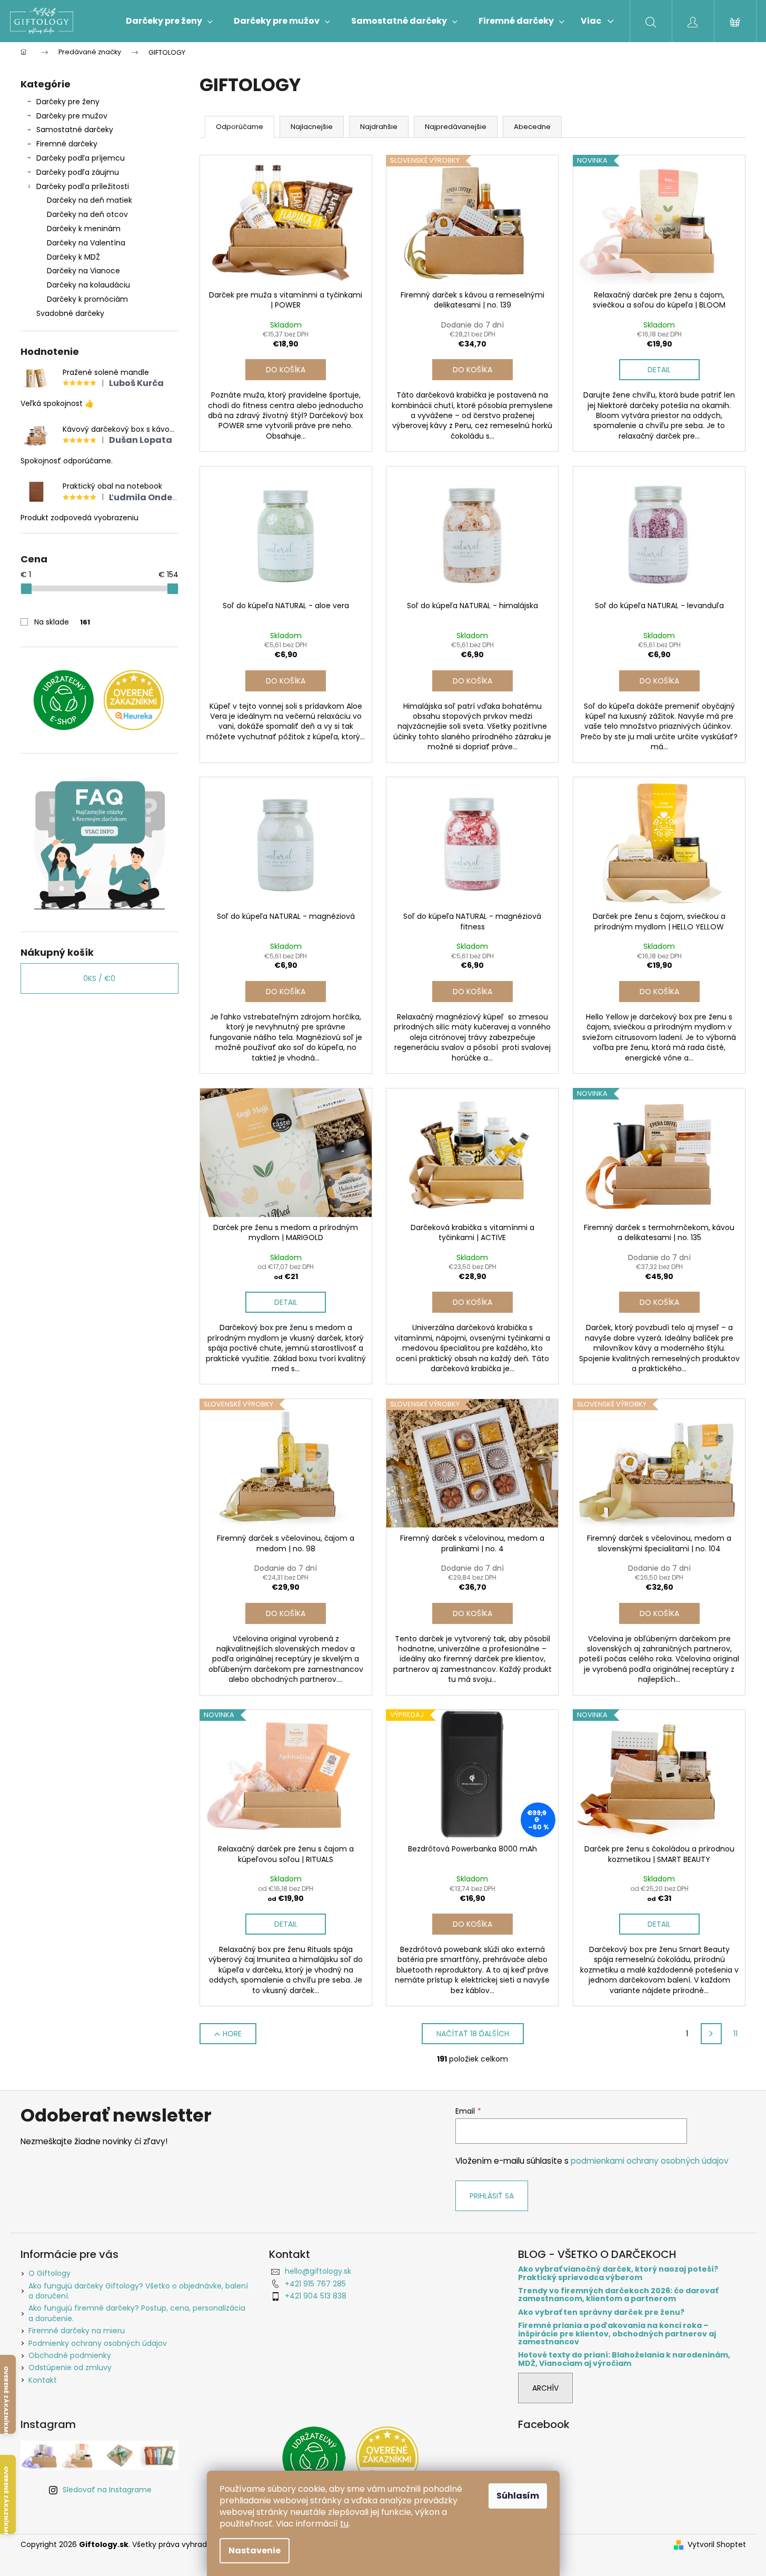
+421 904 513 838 (316, 2296)
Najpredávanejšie (456, 127)
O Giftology (49, 2273)
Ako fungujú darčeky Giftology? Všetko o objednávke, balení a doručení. (138, 2291)
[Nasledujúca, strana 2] (711, 2034)
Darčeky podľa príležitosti (83, 186)
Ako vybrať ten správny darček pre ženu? (601, 2312)
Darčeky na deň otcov (87, 214)
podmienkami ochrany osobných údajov (650, 2161)
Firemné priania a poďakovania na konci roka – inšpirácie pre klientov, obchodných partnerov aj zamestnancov (617, 2334)
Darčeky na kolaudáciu (88, 285)
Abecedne (532, 127)
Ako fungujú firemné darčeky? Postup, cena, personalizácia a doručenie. (137, 2313)
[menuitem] (169, 21)
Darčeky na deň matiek (89, 200)
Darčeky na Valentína (86, 243)
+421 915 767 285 (315, 2284)
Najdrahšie (379, 127)
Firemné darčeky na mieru (77, 2331)
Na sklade (62, 622)
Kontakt (43, 2380)
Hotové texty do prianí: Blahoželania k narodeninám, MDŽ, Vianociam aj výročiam (624, 2359)
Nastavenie (255, 2550)
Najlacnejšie (312, 127)
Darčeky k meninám (84, 229)
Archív (545, 2388)
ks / (99, 978)
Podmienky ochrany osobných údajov (98, 2343)
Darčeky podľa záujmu (78, 172)
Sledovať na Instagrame (107, 2490)
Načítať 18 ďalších (473, 2034)
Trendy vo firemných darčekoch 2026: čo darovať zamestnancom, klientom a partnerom (618, 2295)
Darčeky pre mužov (72, 116)
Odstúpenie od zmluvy (70, 2367)
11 (735, 2034)
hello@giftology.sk (318, 2271)
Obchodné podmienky (70, 2355)
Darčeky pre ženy (68, 102)
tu (344, 2524)
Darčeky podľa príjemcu (81, 158)
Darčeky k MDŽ (73, 257)
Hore (232, 2034)
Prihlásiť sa (492, 2196)
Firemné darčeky (67, 144)
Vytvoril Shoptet (717, 2545)
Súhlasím (518, 2496)
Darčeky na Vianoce (83, 271)
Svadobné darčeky (70, 313)
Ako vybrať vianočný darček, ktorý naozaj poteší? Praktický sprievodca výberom (618, 2273)
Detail (659, 370)
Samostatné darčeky (75, 130)
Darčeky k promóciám (87, 299)
